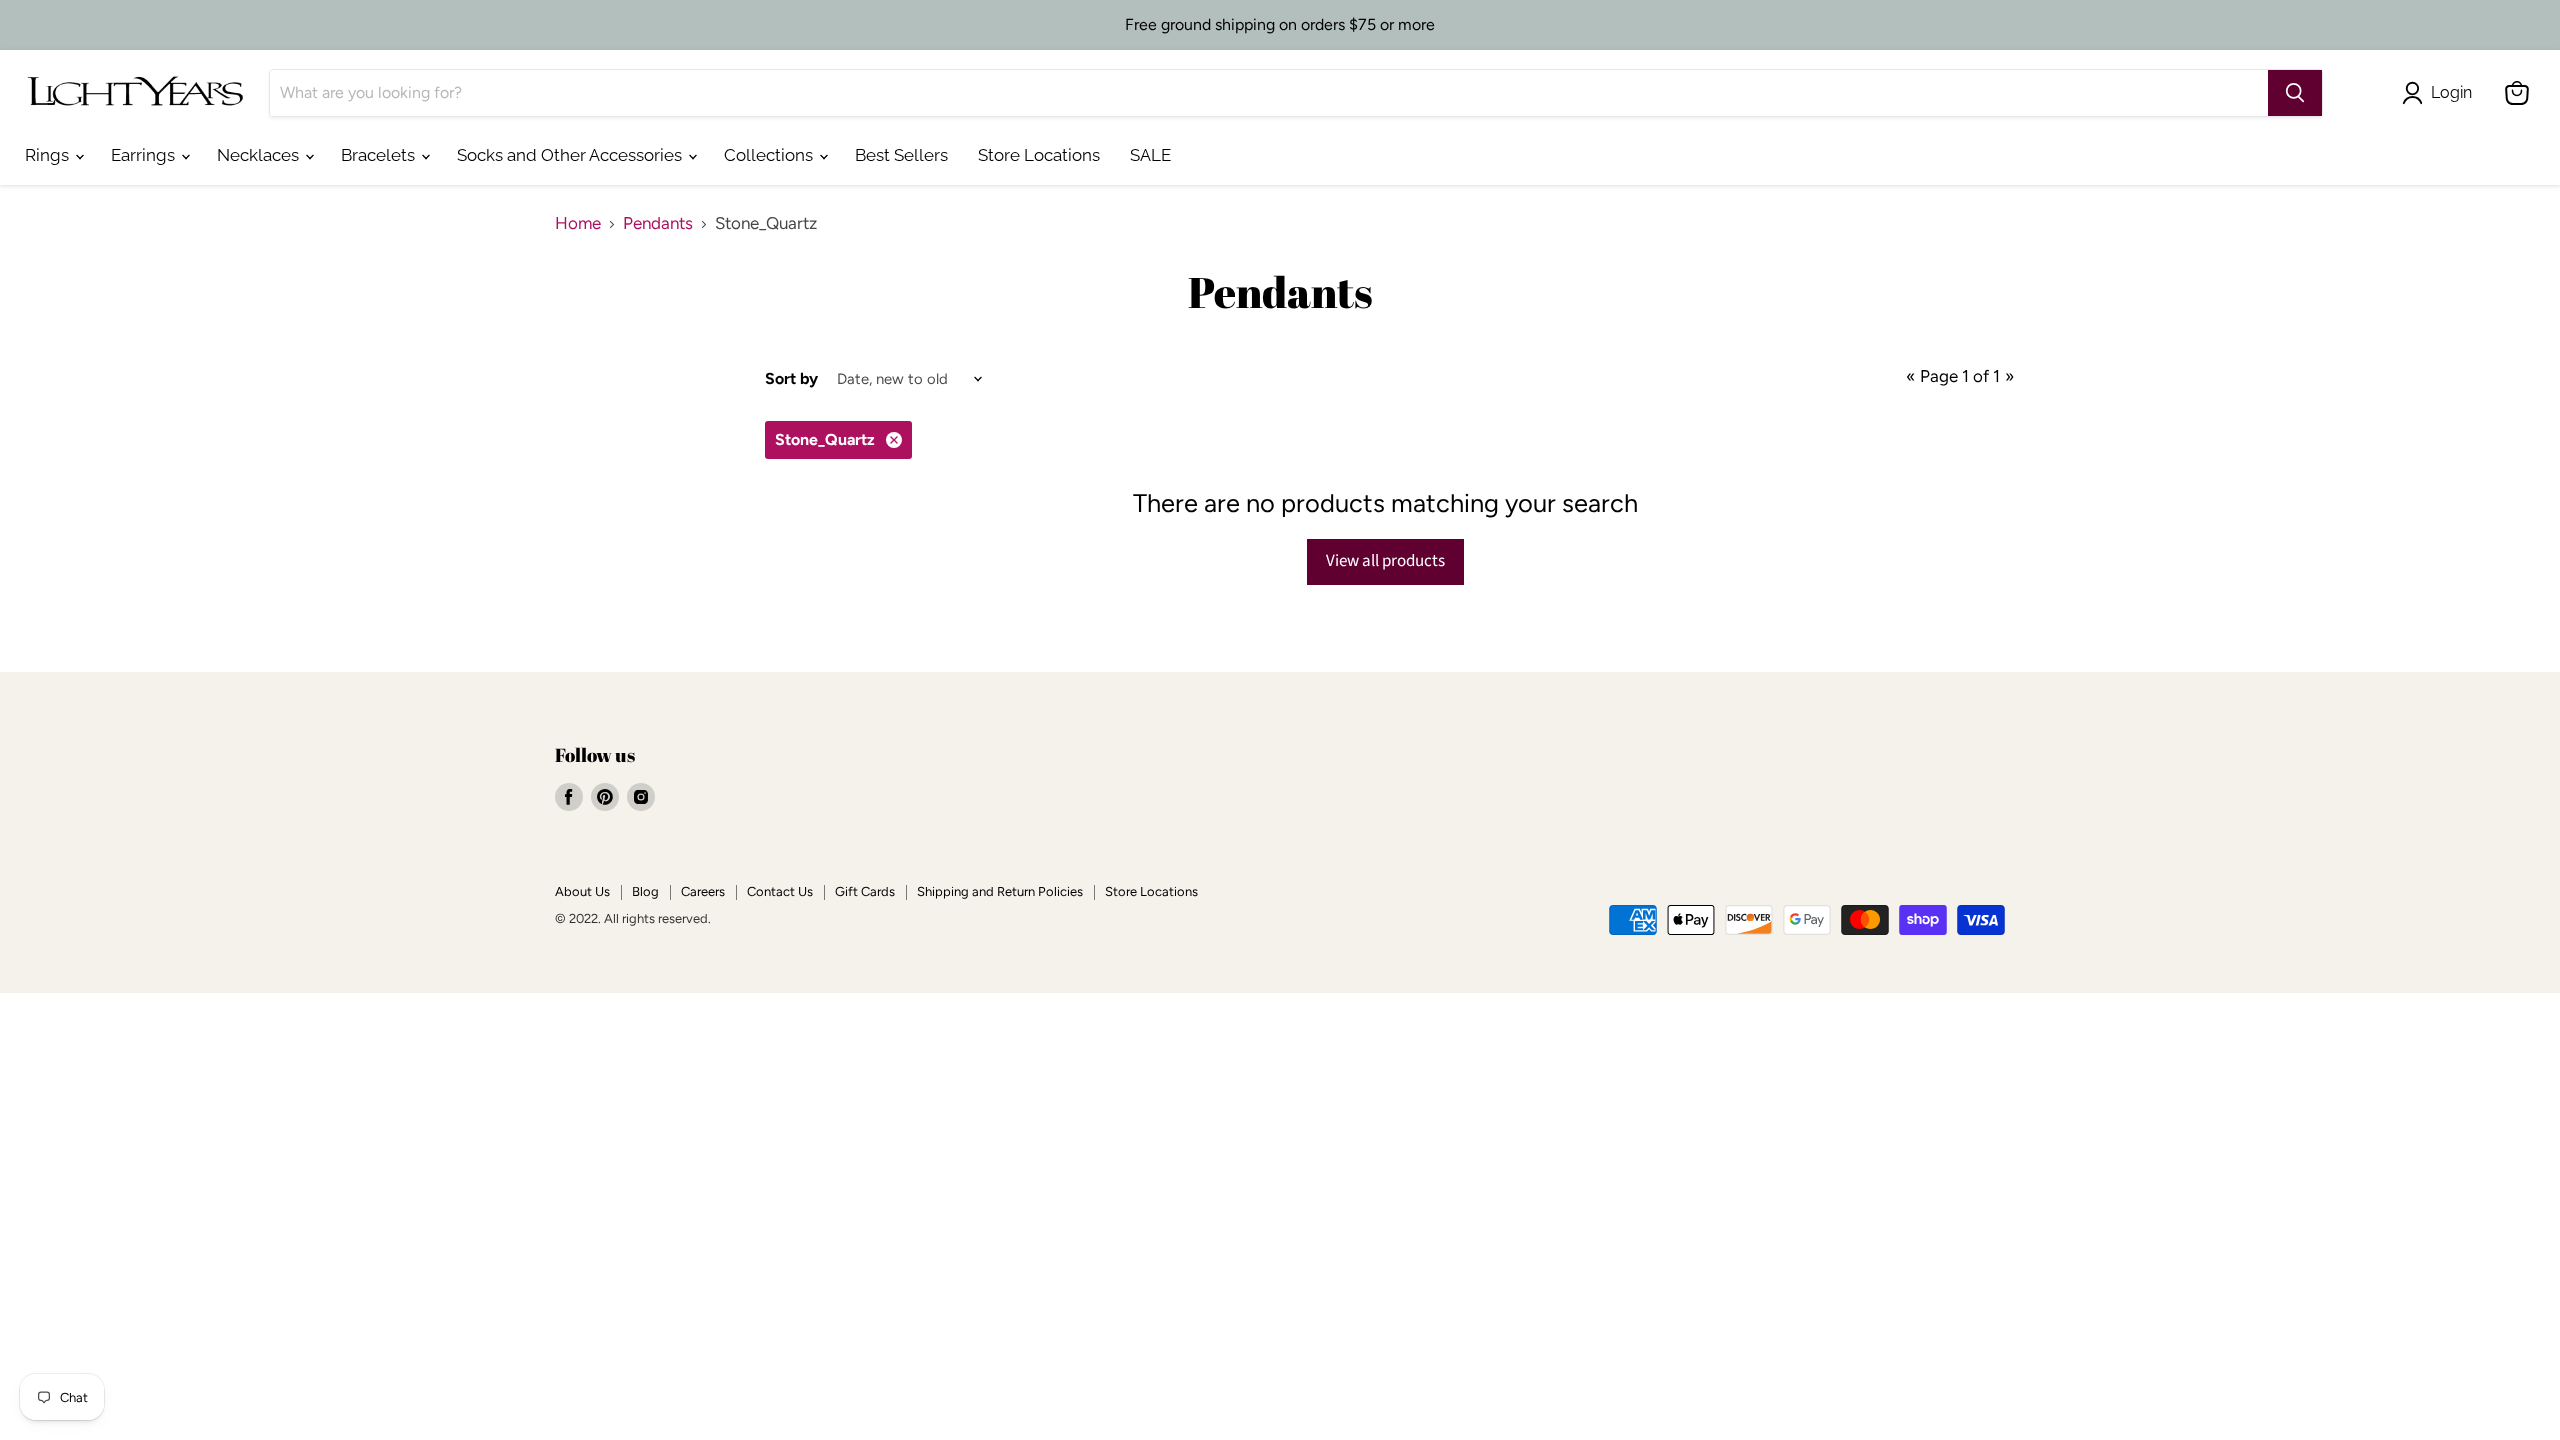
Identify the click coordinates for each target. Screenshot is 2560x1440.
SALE (1150, 155)
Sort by (791, 379)
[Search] (2295, 93)
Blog (645, 891)
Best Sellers (901, 155)
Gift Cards (865, 891)
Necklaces (260, 155)
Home (578, 223)
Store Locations (1039, 155)
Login (2451, 92)
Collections (770, 155)
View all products (1385, 561)
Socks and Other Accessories (571, 155)
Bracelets (380, 155)
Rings (49, 155)
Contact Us (780, 891)
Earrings (145, 155)
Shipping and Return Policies (1000, 891)
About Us (582, 891)
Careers (703, 891)
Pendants (658, 223)
